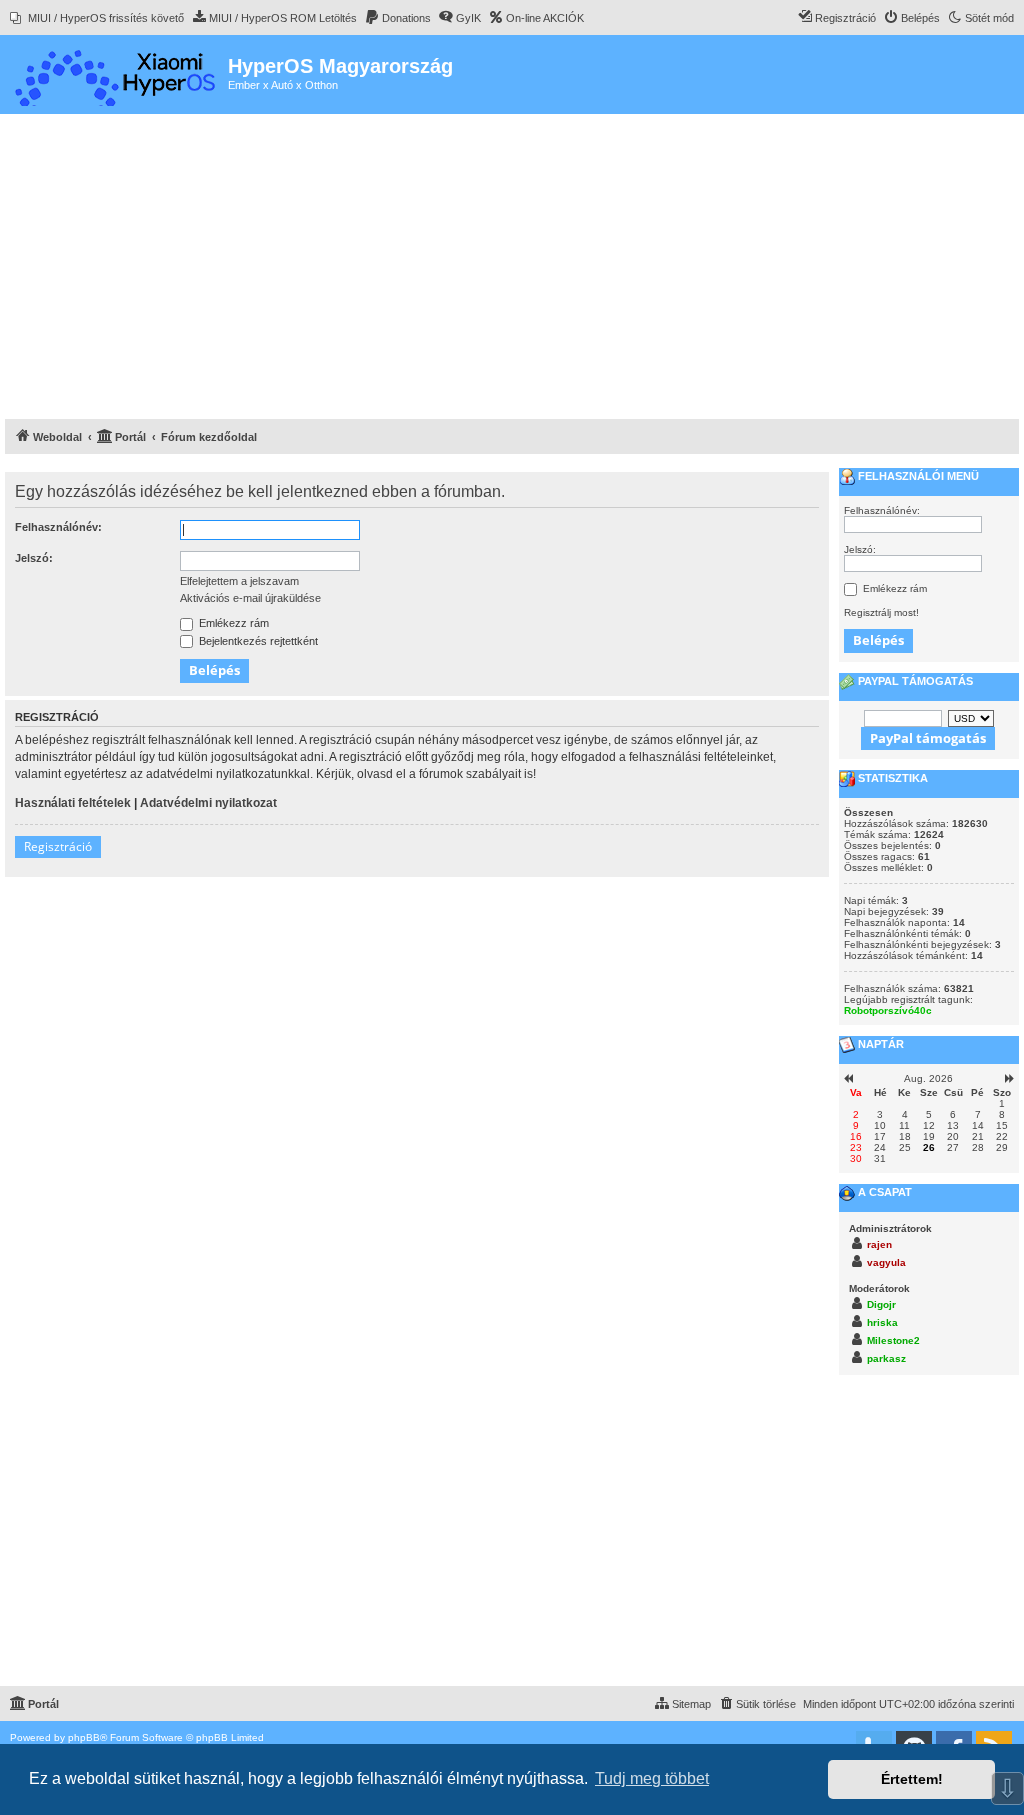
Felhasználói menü (917, 476)
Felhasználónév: (58, 527)
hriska (882, 1322)
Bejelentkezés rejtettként (257, 641)
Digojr (881, 1304)
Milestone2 (893, 1340)
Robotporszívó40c (888, 1010)
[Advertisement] (512, 269)
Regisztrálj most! (881, 612)
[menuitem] (97, 18)
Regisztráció (58, 846)
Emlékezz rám (232, 623)
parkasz (886, 1358)
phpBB (84, 1737)
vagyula (886, 1262)
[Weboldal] (116, 74)
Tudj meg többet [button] (652, 1778)
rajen (879, 1244)
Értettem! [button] (912, 1779)
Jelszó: (34, 558)
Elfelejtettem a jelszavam (239, 581)
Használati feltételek (73, 803)
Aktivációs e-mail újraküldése (250, 598)
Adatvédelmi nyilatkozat (208, 803)
